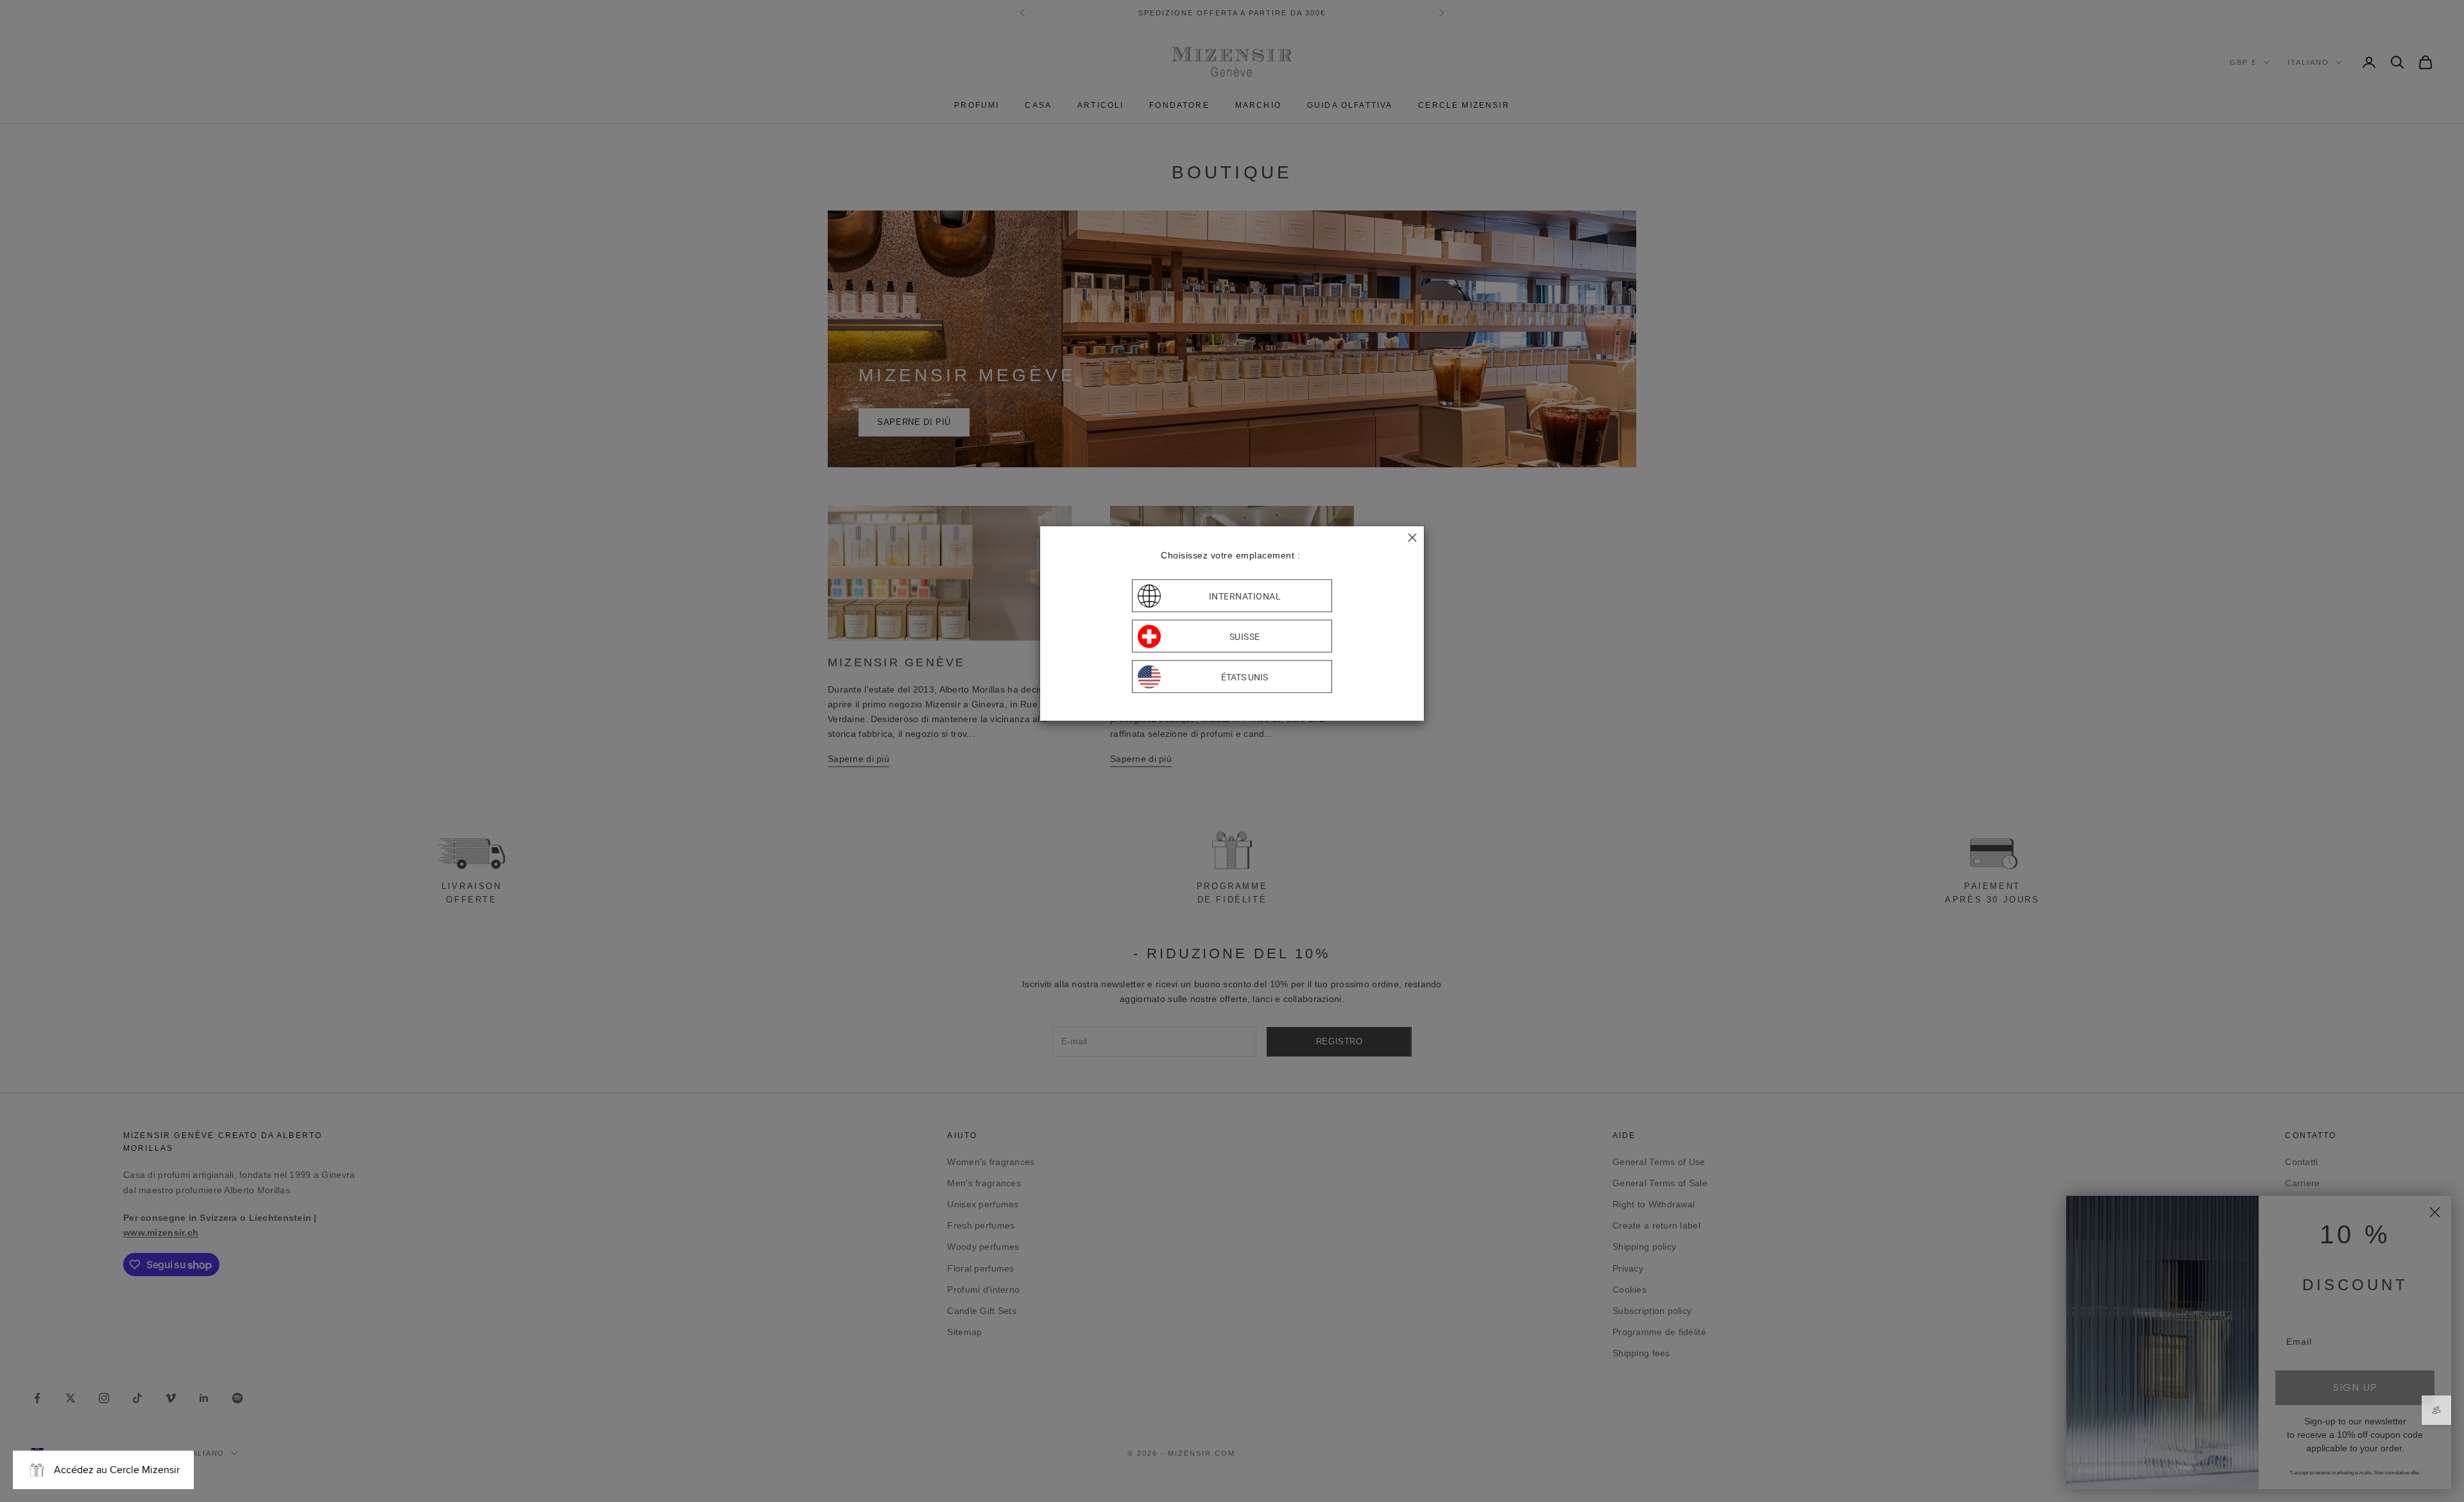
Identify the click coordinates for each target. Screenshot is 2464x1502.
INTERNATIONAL (1245, 596)
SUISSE (1245, 636)
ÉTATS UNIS (1245, 677)
